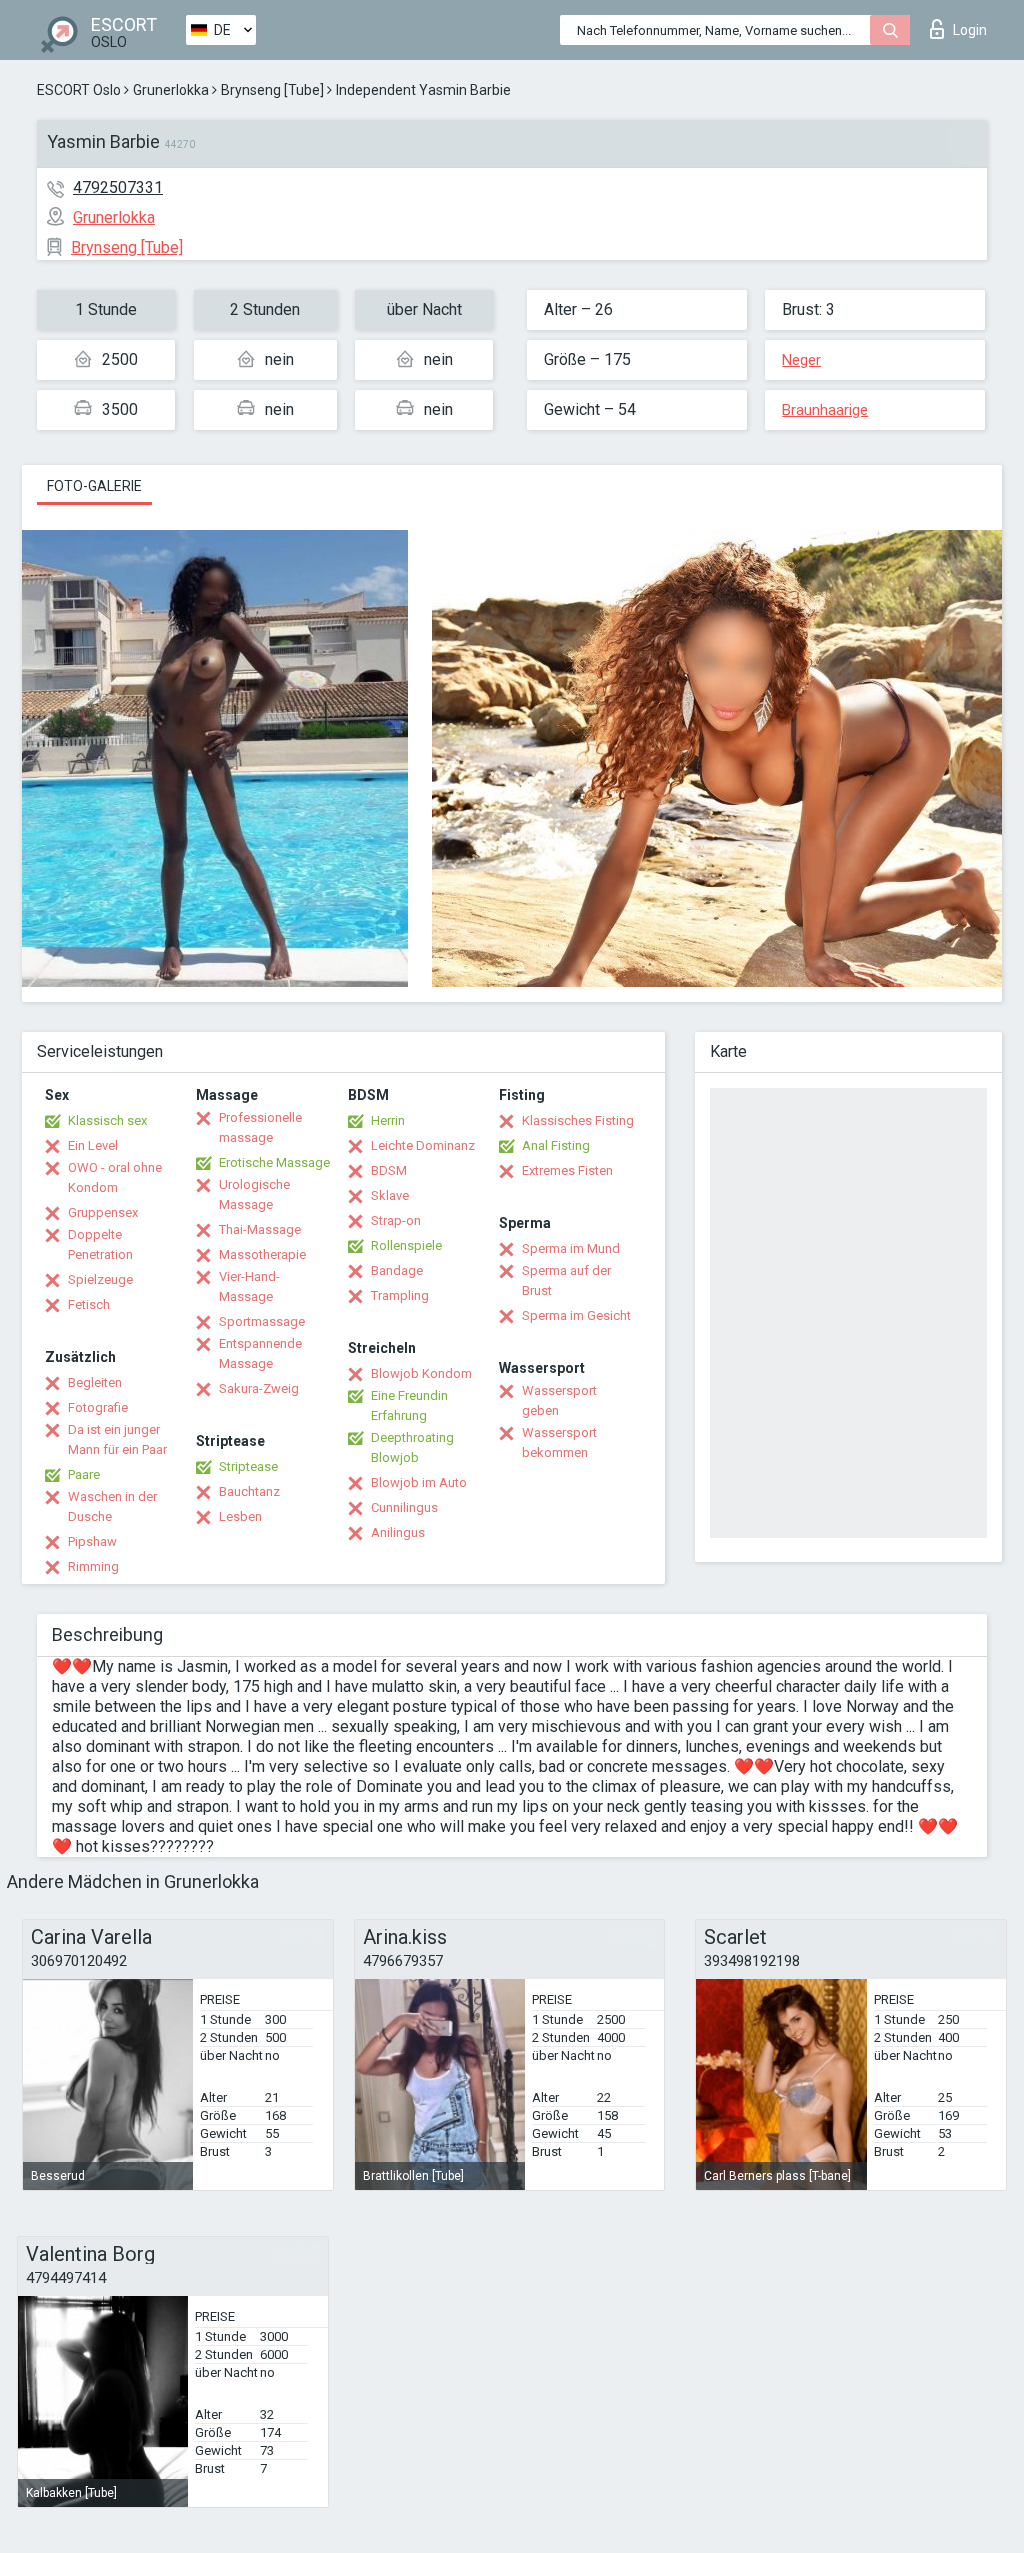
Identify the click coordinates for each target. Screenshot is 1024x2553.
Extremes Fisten (567, 1170)
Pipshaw (92, 1541)
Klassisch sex (107, 1120)
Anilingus (398, 1532)
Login (970, 30)
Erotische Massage (274, 1162)
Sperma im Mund (571, 1248)
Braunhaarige (825, 410)
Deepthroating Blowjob (412, 1447)
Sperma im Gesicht (576, 1315)
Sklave (390, 1195)
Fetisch (89, 1304)
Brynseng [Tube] (272, 90)
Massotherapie (262, 1254)
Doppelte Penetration (100, 1244)
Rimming (93, 1566)
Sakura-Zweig (259, 1388)
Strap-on (396, 1220)
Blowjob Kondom (421, 1373)
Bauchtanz (249, 1491)
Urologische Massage (254, 1194)
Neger (801, 360)
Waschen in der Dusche (112, 1506)
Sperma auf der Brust (566, 1280)
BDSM (389, 1170)
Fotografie (98, 1407)
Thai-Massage (260, 1229)
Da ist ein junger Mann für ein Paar (117, 1439)
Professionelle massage (260, 1127)
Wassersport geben (559, 1400)
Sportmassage (262, 1321)
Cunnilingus (404, 1507)
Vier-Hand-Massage (249, 1286)
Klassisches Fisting (578, 1120)
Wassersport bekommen (559, 1442)
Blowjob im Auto (419, 1482)
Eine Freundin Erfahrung (409, 1405)
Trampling (400, 1295)
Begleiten (95, 1382)
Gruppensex (103, 1212)
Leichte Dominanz (423, 1145)
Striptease (248, 1466)
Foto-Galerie (94, 486)
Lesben (240, 1516)
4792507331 (118, 187)
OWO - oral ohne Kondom (115, 1177)
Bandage (397, 1270)
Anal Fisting (556, 1145)
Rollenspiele (406, 1245)
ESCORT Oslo (79, 90)
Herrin (388, 1120)
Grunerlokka (171, 90)
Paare (84, 1474)
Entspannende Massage (260, 1353)
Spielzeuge (100, 1279)
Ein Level (93, 1145)
